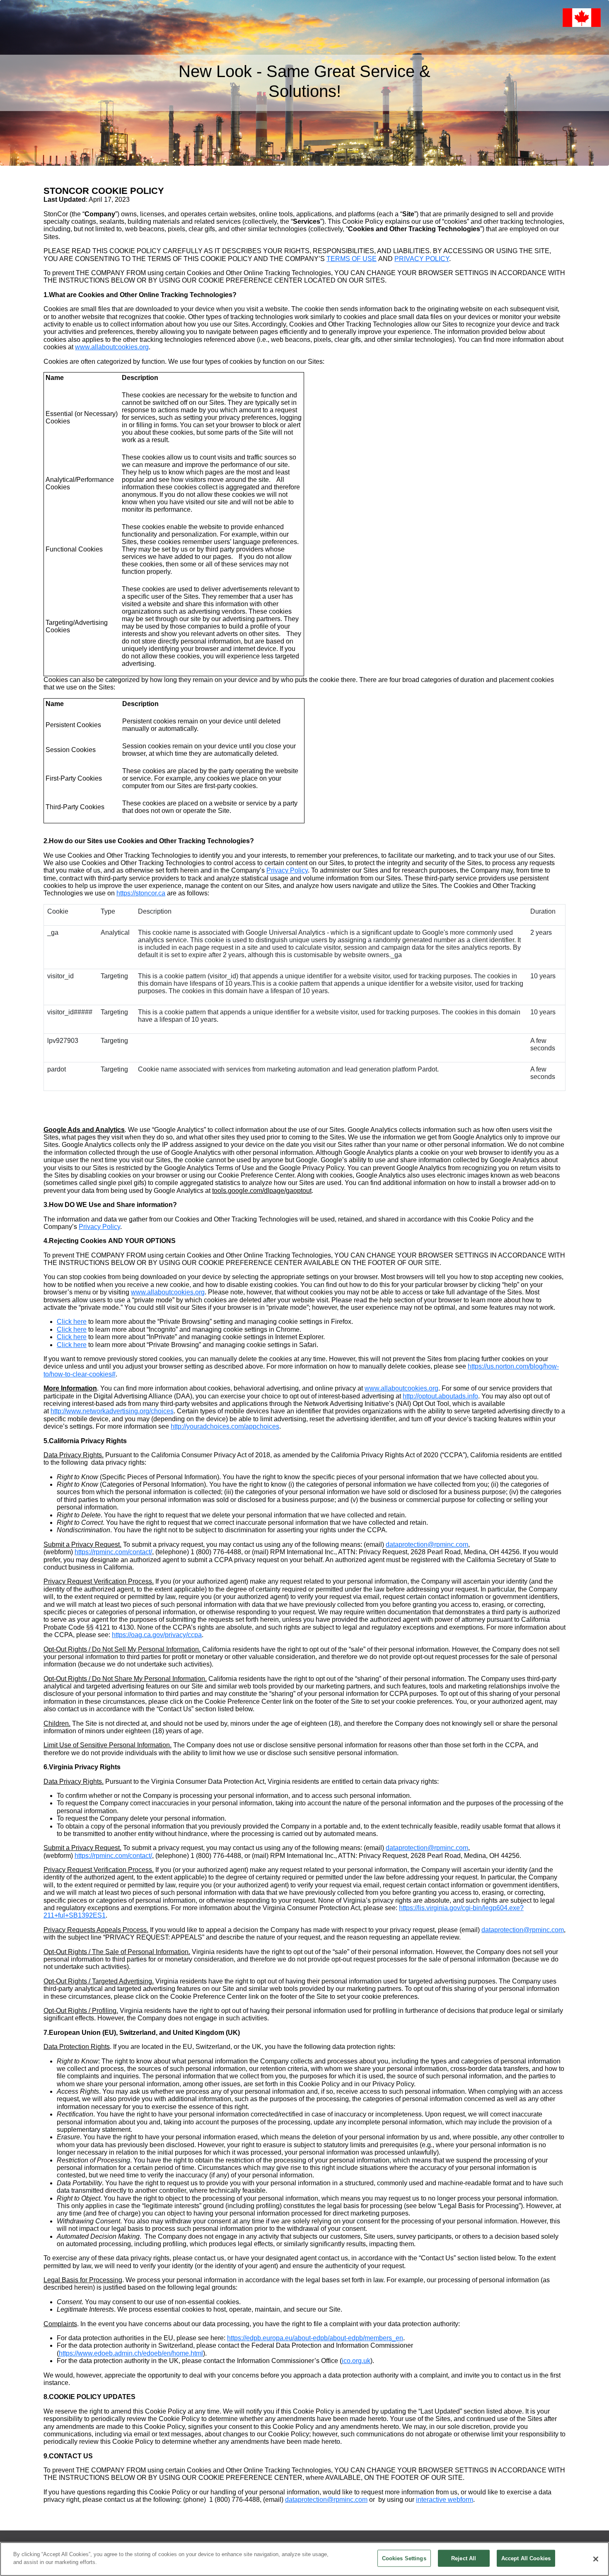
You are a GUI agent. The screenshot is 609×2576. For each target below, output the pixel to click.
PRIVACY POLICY (422, 259)
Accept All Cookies (526, 2558)
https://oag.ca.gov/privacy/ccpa (157, 1635)
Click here (72, 1322)
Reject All (464, 2558)
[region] (304, 2559)
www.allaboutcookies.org (112, 347)
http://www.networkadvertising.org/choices (112, 1411)
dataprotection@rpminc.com (427, 1544)
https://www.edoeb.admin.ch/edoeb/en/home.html (131, 2353)
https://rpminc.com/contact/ (113, 1552)
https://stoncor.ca (141, 893)
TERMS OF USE (352, 259)
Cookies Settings (404, 2558)
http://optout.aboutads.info (440, 1396)
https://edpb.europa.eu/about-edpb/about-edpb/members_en (315, 2338)
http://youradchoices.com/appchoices (225, 1426)
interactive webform (445, 2500)
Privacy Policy (287, 870)
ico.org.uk (356, 2361)
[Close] (596, 2559)
